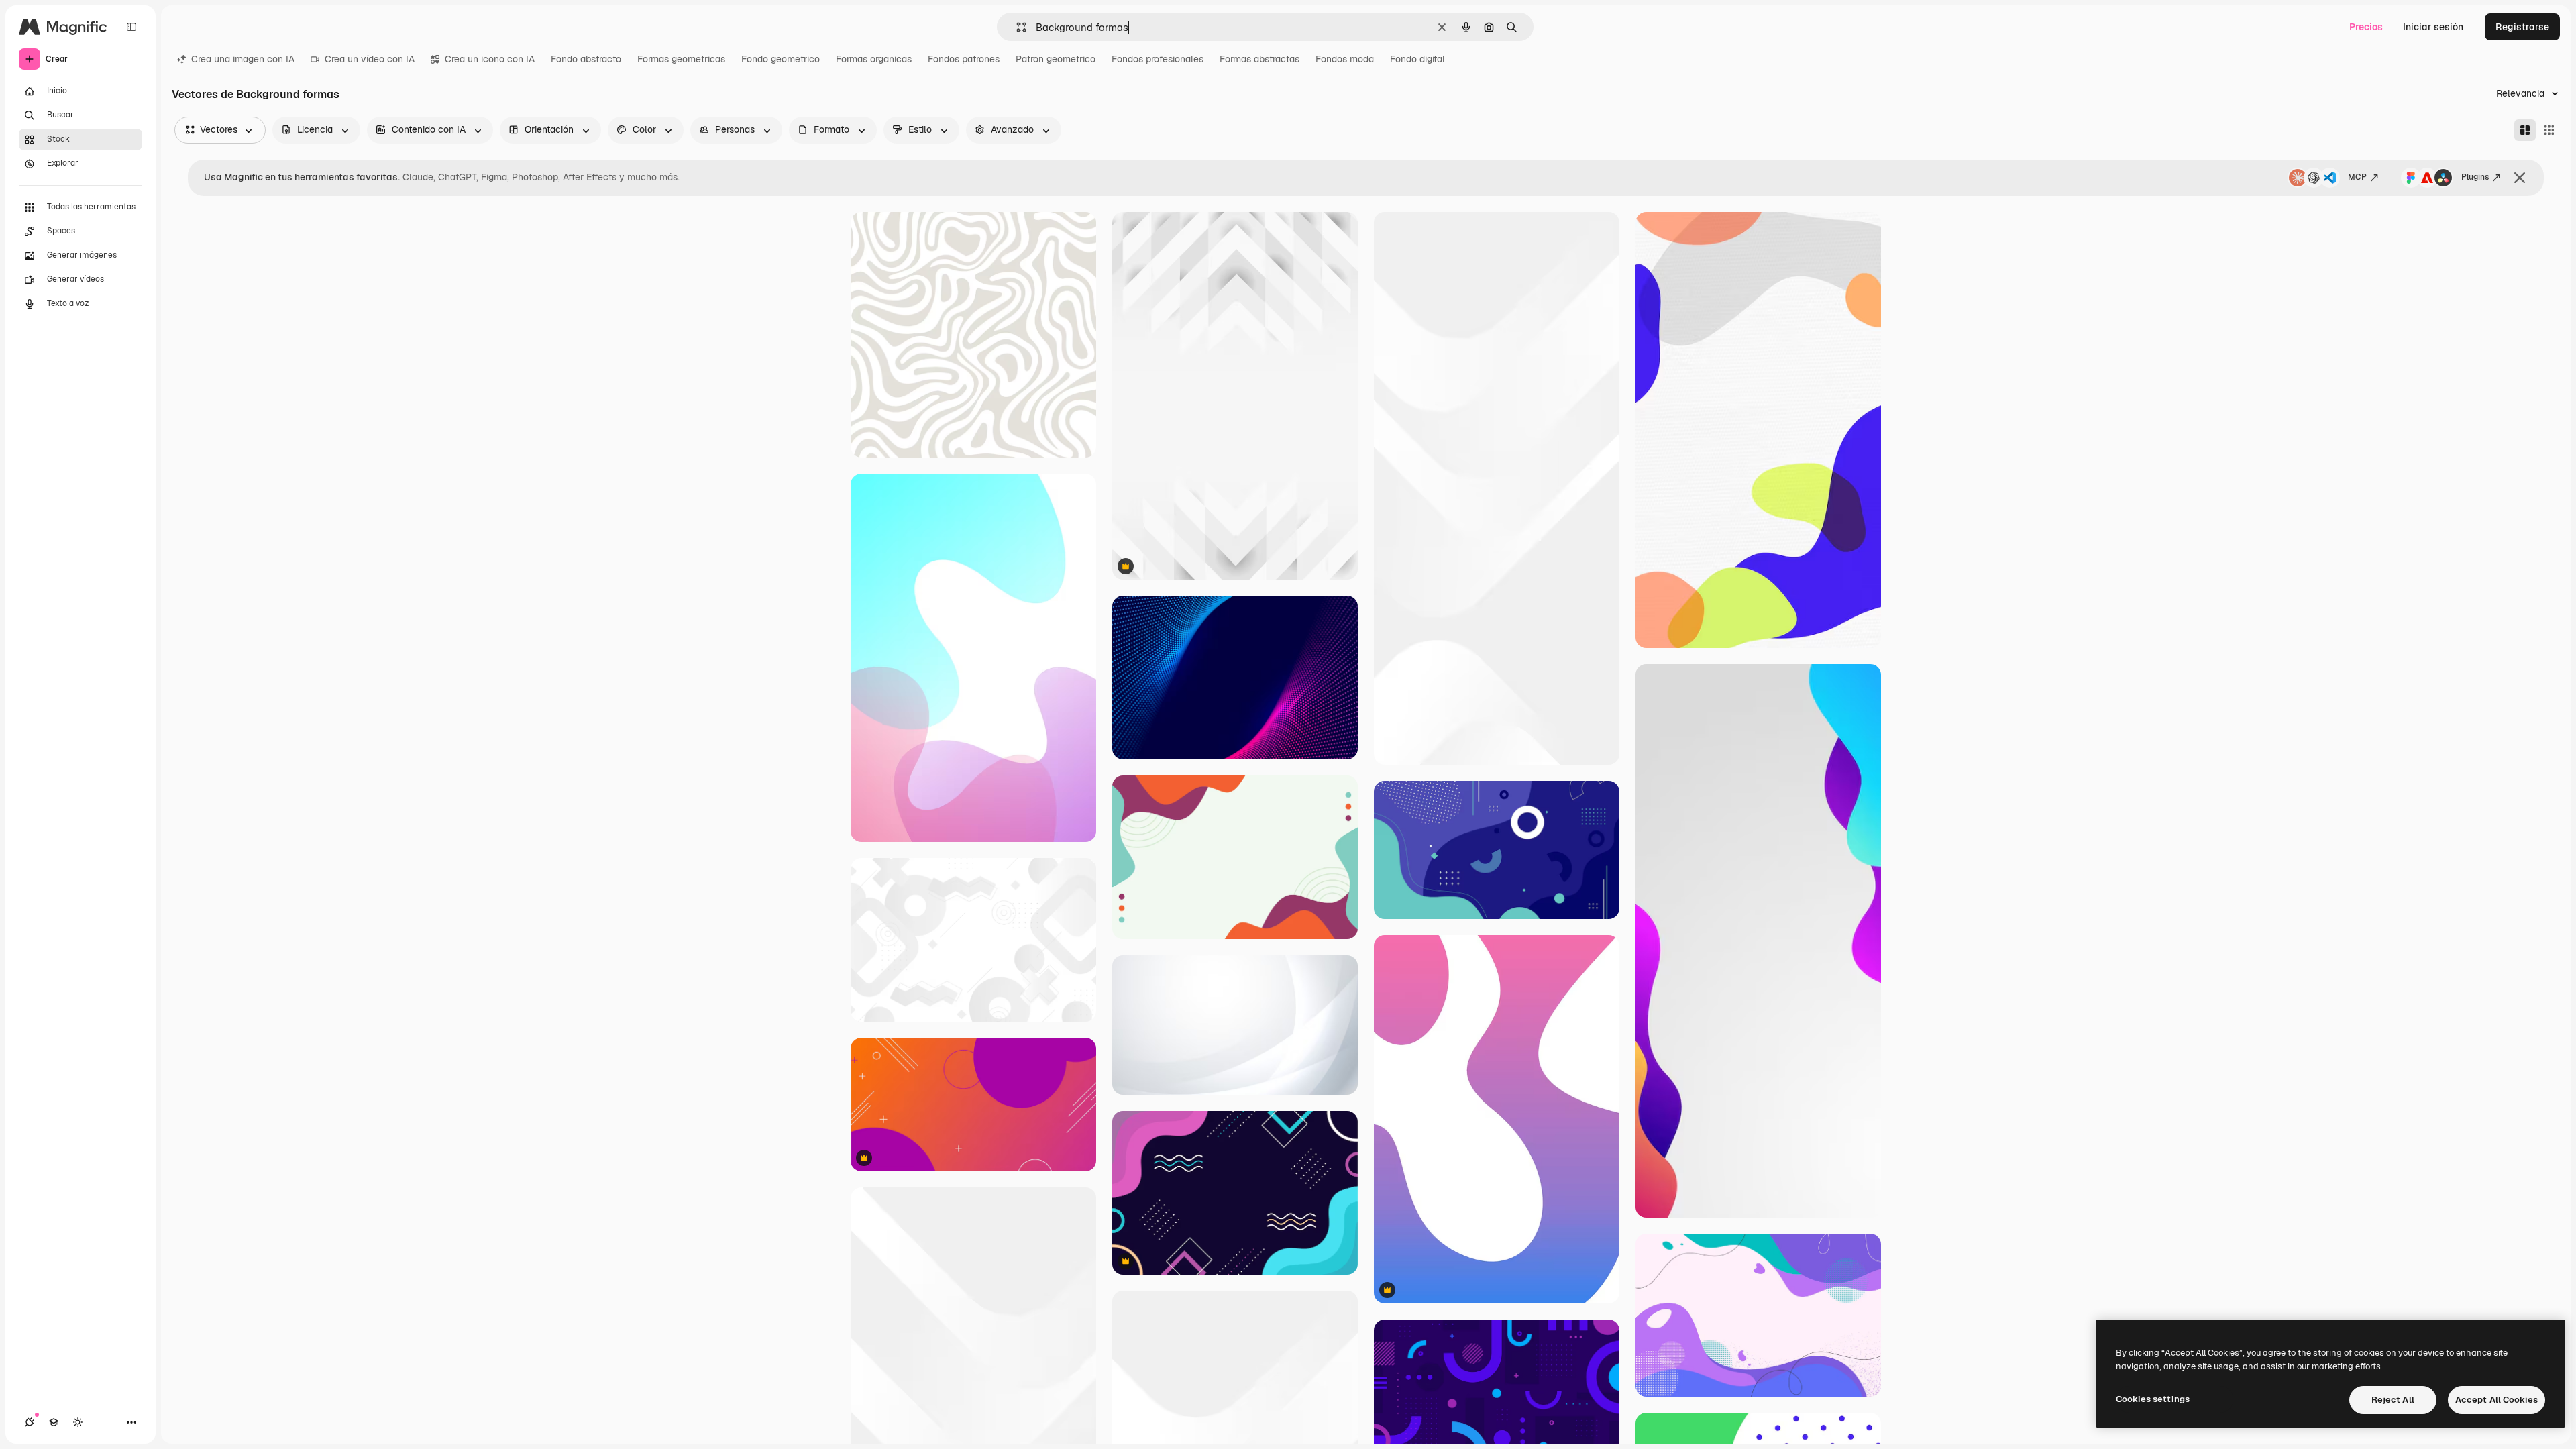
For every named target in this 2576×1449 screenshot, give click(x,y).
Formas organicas (874, 59)
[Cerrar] (2520, 178)
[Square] (2549, 130)
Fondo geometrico (781, 59)
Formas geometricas (681, 59)
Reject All (2393, 1400)
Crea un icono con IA (490, 59)
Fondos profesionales (1158, 59)
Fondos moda (1345, 59)
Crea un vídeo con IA (370, 59)
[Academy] (54, 1422)
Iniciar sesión (2433, 27)
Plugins (2475, 177)
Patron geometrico (1056, 59)
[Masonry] (2525, 130)
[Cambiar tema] (78, 1422)
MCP (2357, 177)
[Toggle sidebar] (131, 27)
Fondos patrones (964, 59)
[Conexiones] (30, 1422)
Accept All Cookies (2497, 1400)
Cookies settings (2153, 1399)
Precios (2366, 27)
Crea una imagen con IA (243, 59)
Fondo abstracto (586, 59)
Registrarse (2522, 27)
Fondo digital (1417, 59)
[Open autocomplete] (1016, 27)
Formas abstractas (1259, 59)
